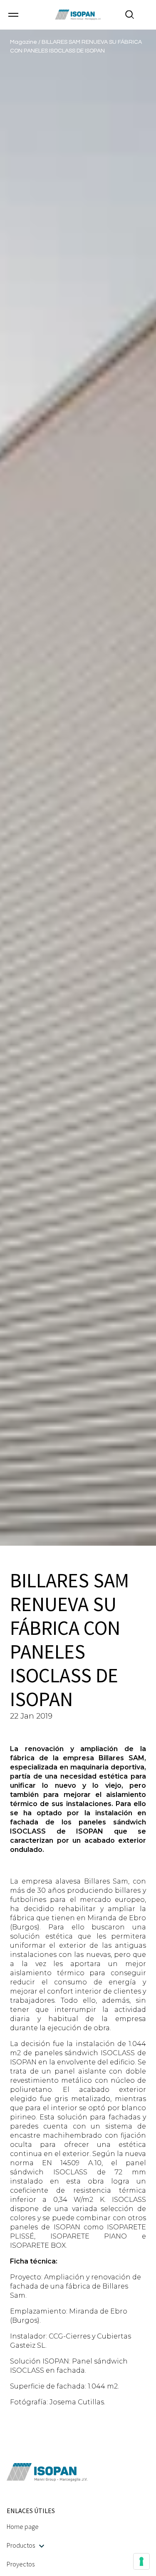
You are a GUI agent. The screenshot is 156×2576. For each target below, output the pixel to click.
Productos (21, 2545)
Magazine (24, 42)
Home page (23, 2526)
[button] (13, 15)
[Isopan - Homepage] (78, 15)
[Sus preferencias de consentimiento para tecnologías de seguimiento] (141, 2561)
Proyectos (21, 2564)
